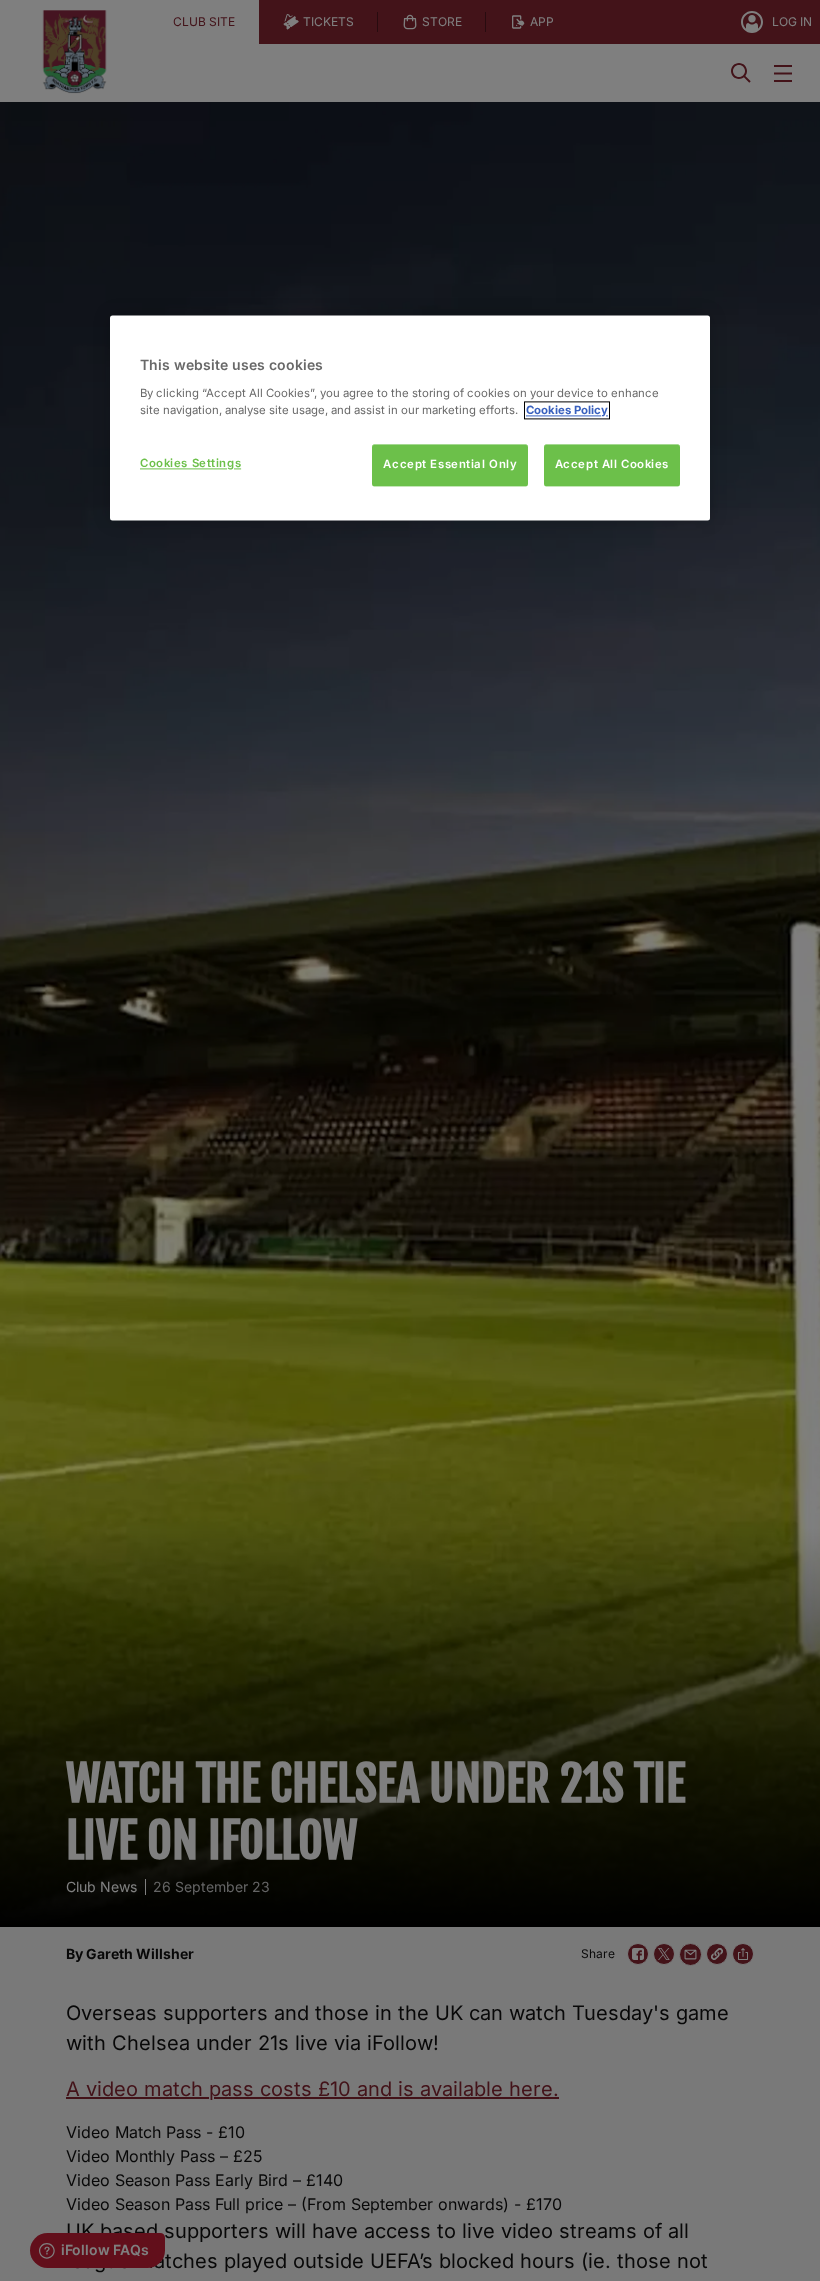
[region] (410, 418)
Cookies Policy (567, 410)
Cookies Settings (190, 463)
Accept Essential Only (450, 464)
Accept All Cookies (612, 464)
